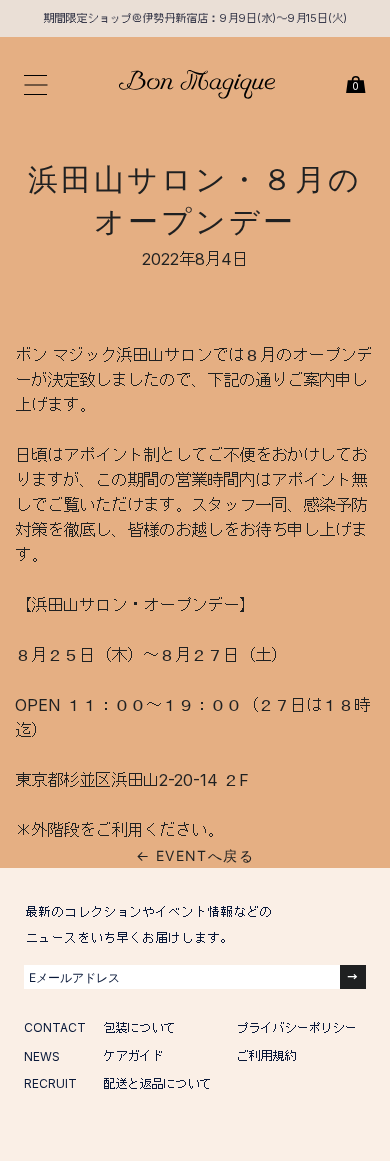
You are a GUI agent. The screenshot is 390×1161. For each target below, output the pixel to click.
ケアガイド (133, 1055)
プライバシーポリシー (296, 1027)
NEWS (42, 1056)
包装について (139, 1027)
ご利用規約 (266, 1055)
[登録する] (353, 977)
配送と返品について (157, 1083)
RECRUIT (50, 1083)
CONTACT (55, 1027)
